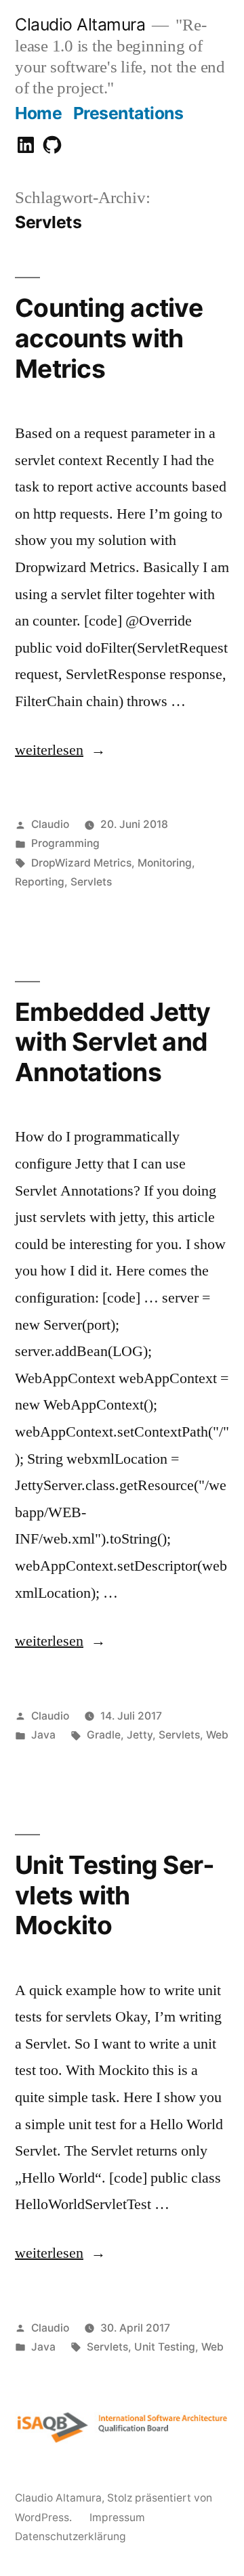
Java (43, 1735)
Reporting (40, 882)
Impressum (117, 2517)
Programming (65, 843)
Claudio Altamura (80, 24)
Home (38, 113)
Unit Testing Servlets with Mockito (115, 1895)
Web (217, 1735)
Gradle (104, 1735)
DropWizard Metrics (81, 863)
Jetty (140, 1735)
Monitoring (165, 863)
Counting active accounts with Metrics (109, 338)
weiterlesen (49, 750)
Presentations (128, 113)
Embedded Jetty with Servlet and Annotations (113, 1042)
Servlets (91, 882)
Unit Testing (165, 2347)
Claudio (50, 824)
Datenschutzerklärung (70, 2536)
